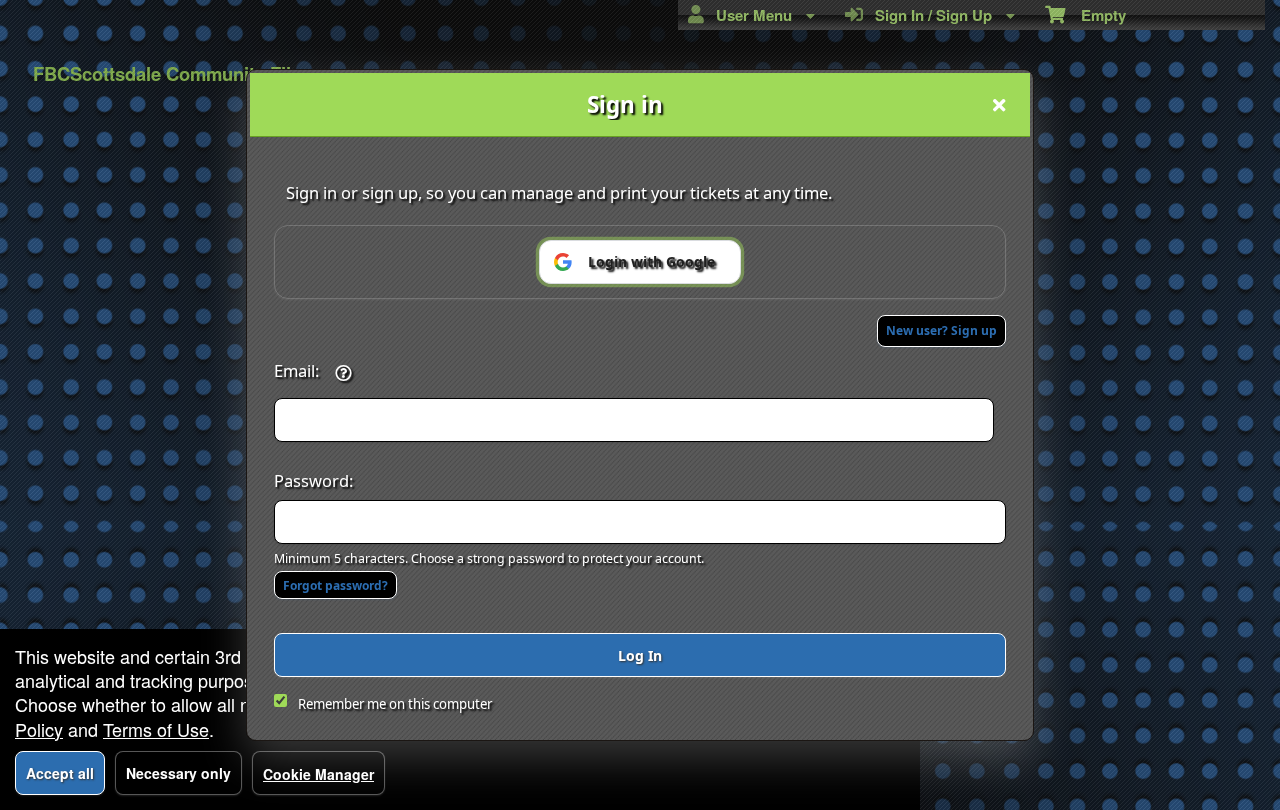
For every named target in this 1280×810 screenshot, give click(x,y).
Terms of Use (156, 729)
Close (999, 105)
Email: (296, 370)
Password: (313, 480)
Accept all (60, 773)
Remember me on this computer (395, 704)
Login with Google (651, 261)
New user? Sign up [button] (941, 330)
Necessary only (178, 773)
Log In (640, 655)
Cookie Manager (318, 774)
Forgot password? (335, 585)
